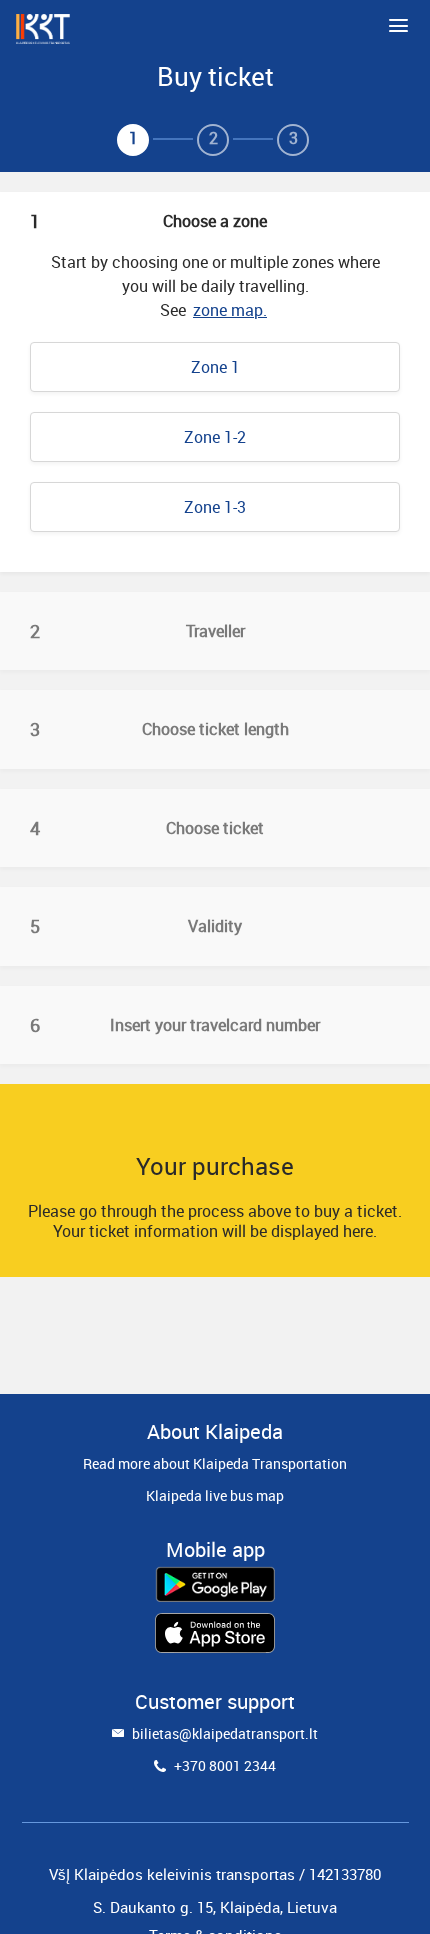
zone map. (230, 310)
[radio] (215, 367)
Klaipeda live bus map (215, 1495)
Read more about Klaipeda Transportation (215, 1463)
